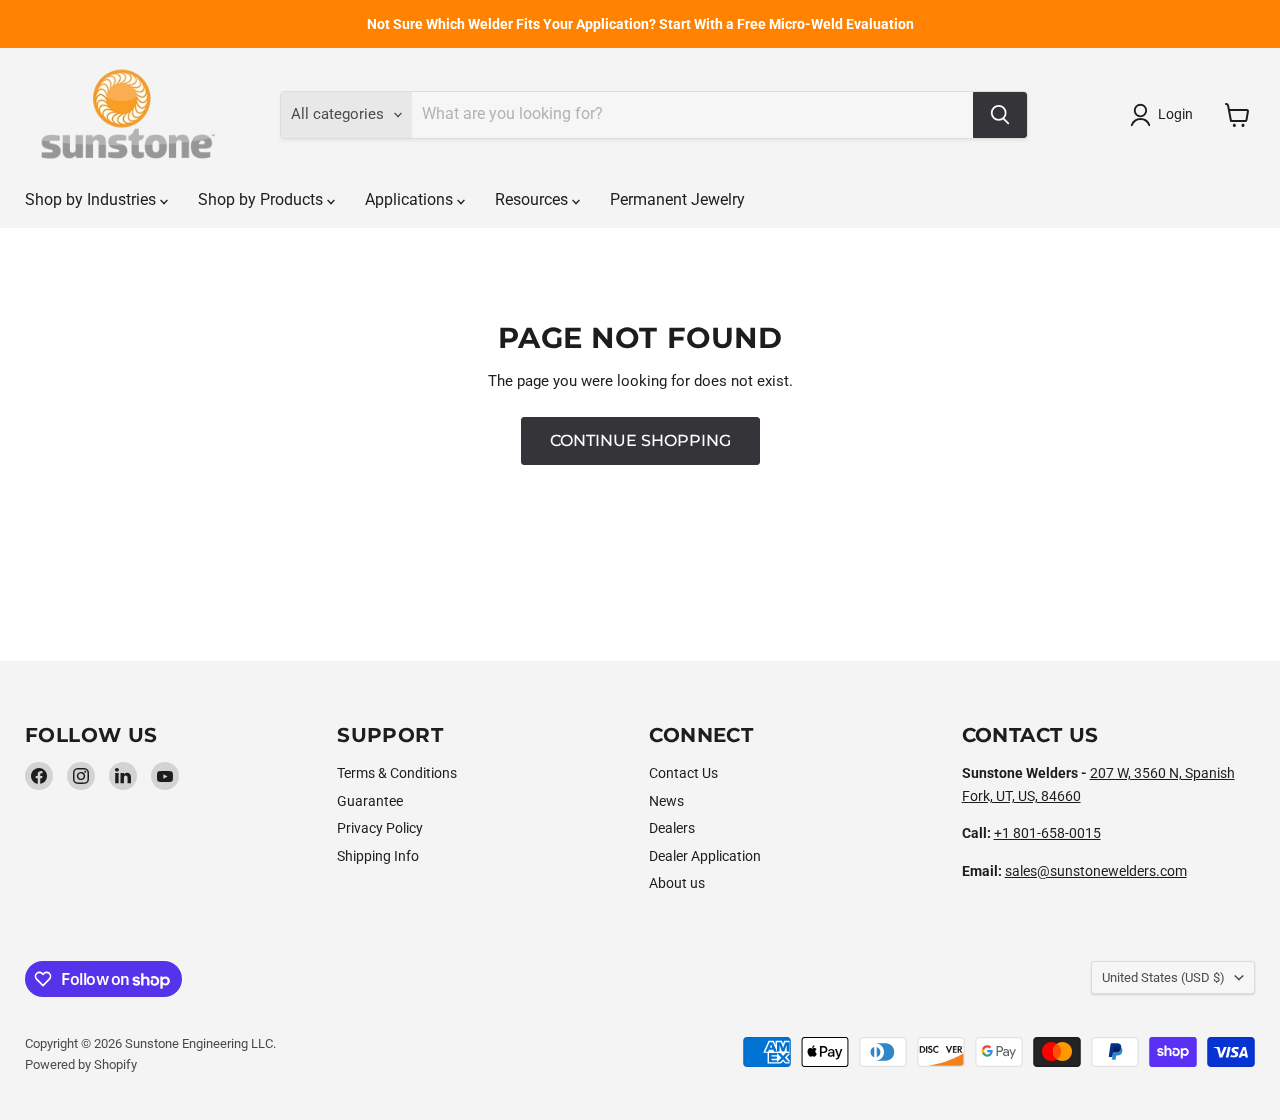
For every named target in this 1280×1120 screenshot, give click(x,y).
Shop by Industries (92, 199)
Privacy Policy (380, 828)
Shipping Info (378, 856)
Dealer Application (705, 856)
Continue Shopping (640, 440)
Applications (411, 199)
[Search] (1000, 115)
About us (677, 883)
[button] (1165, 115)
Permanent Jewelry (677, 199)
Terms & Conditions (397, 773)
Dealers (672, 828)
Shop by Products (262, 199)
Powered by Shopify (81, 1064)
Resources (533, 199)
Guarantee (370, 801)
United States (1163, 977)
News (666, 801)
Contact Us (683, 773)
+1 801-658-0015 (1047, 833)
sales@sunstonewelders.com (1096, 871)
